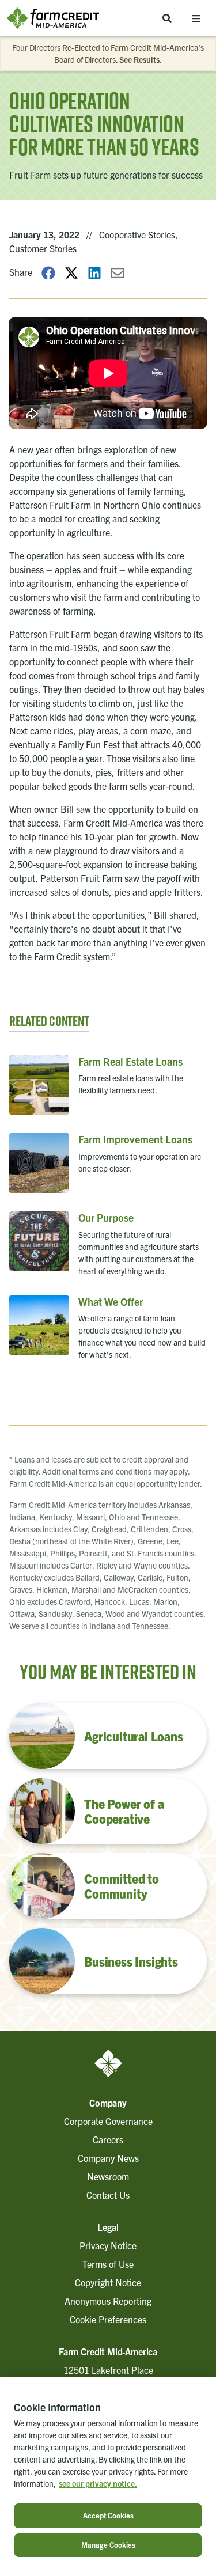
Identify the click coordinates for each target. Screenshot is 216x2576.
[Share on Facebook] (48, 272)
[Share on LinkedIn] (94, 272)
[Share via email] (118, 272)
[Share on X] (71, 272)
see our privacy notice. (98, 2483)
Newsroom (108, 2176)
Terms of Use (108, 2264)
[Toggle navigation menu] (196, 18)
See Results (139, 59)
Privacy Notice (108, 2245)
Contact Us (108, 2195)
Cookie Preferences (108, 2319)
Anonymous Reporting (108, 2301)
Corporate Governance (108, 2121)
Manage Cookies (108, 2545)
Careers (108, 2139)
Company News (108, 2158)
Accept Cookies (108, 2515)
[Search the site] (167, 18)
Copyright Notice (108, 2282)
